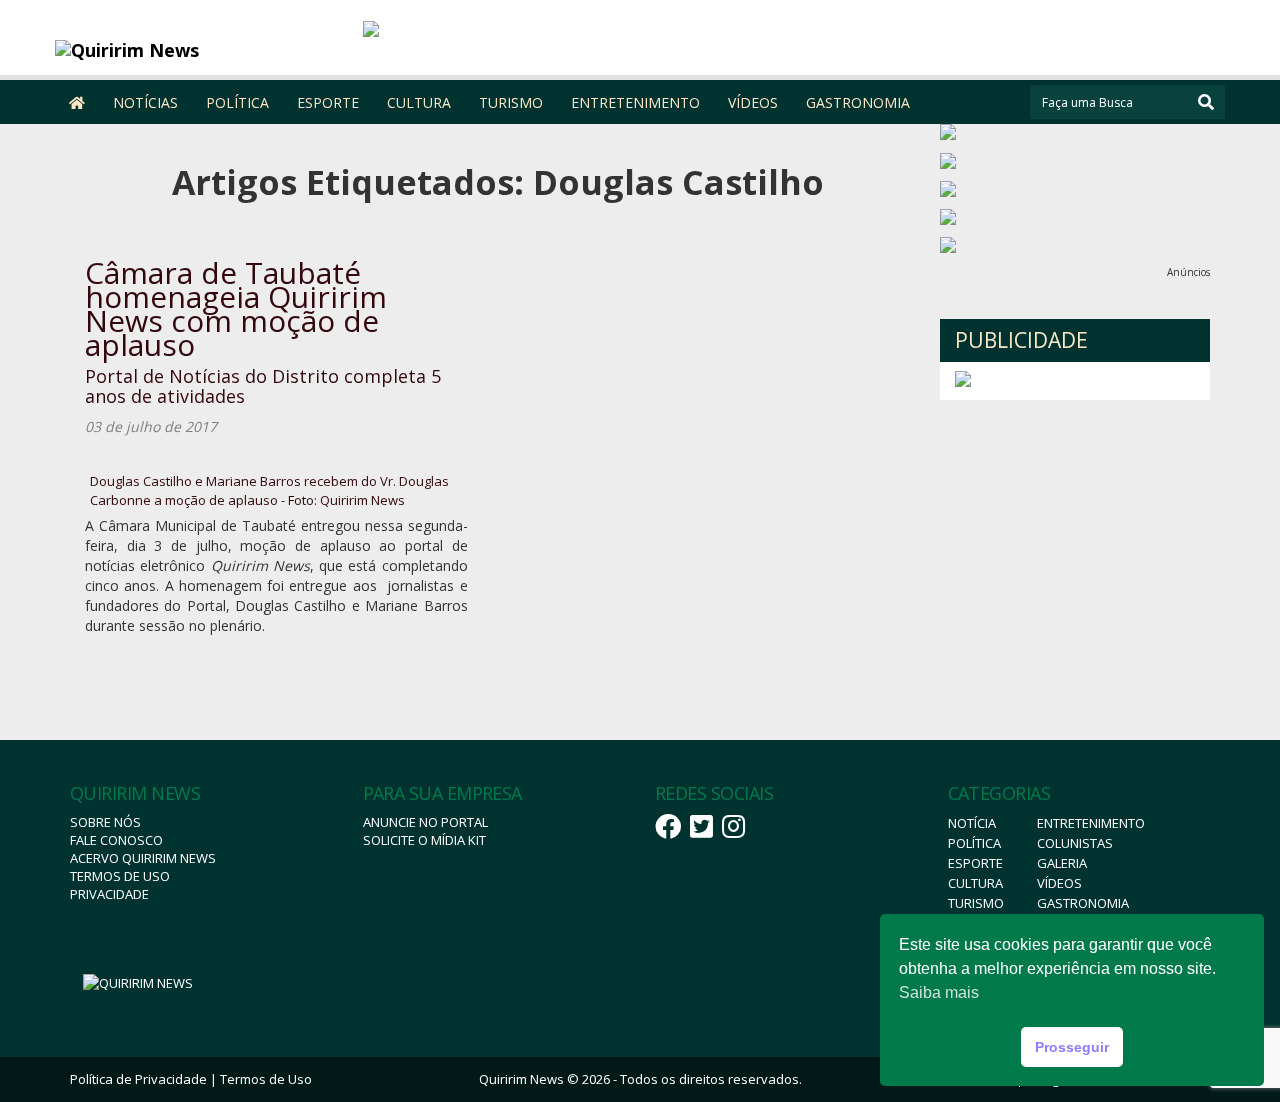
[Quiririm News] (201, 50)
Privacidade (109, 894)
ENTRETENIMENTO (635, 102)
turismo (976, 903)
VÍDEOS (753, 102)
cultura (975, 883)
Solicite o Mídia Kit (424, 840)
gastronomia (1083, 903)
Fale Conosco (116, 840)
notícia (972, 823)
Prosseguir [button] (1072, 1047)
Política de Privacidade (138, 1079)
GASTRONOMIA (858, 102)
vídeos (1059, 883)
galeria (1062, 863)
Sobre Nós (105, 822)
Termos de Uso (120, 876)
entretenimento (1091, 823)
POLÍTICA (237, 102)
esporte (975, 863)
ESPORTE (328, 102)
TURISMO (511, 102)
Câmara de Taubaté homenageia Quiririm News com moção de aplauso (236, 308)
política (974, 843)
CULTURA (419, 102)
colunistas (1075, 843)
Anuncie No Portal (425, 822)
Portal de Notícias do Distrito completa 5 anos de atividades (263, 386)
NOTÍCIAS (145, 102)
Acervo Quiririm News (143, 858)
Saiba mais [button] (939, 992)
